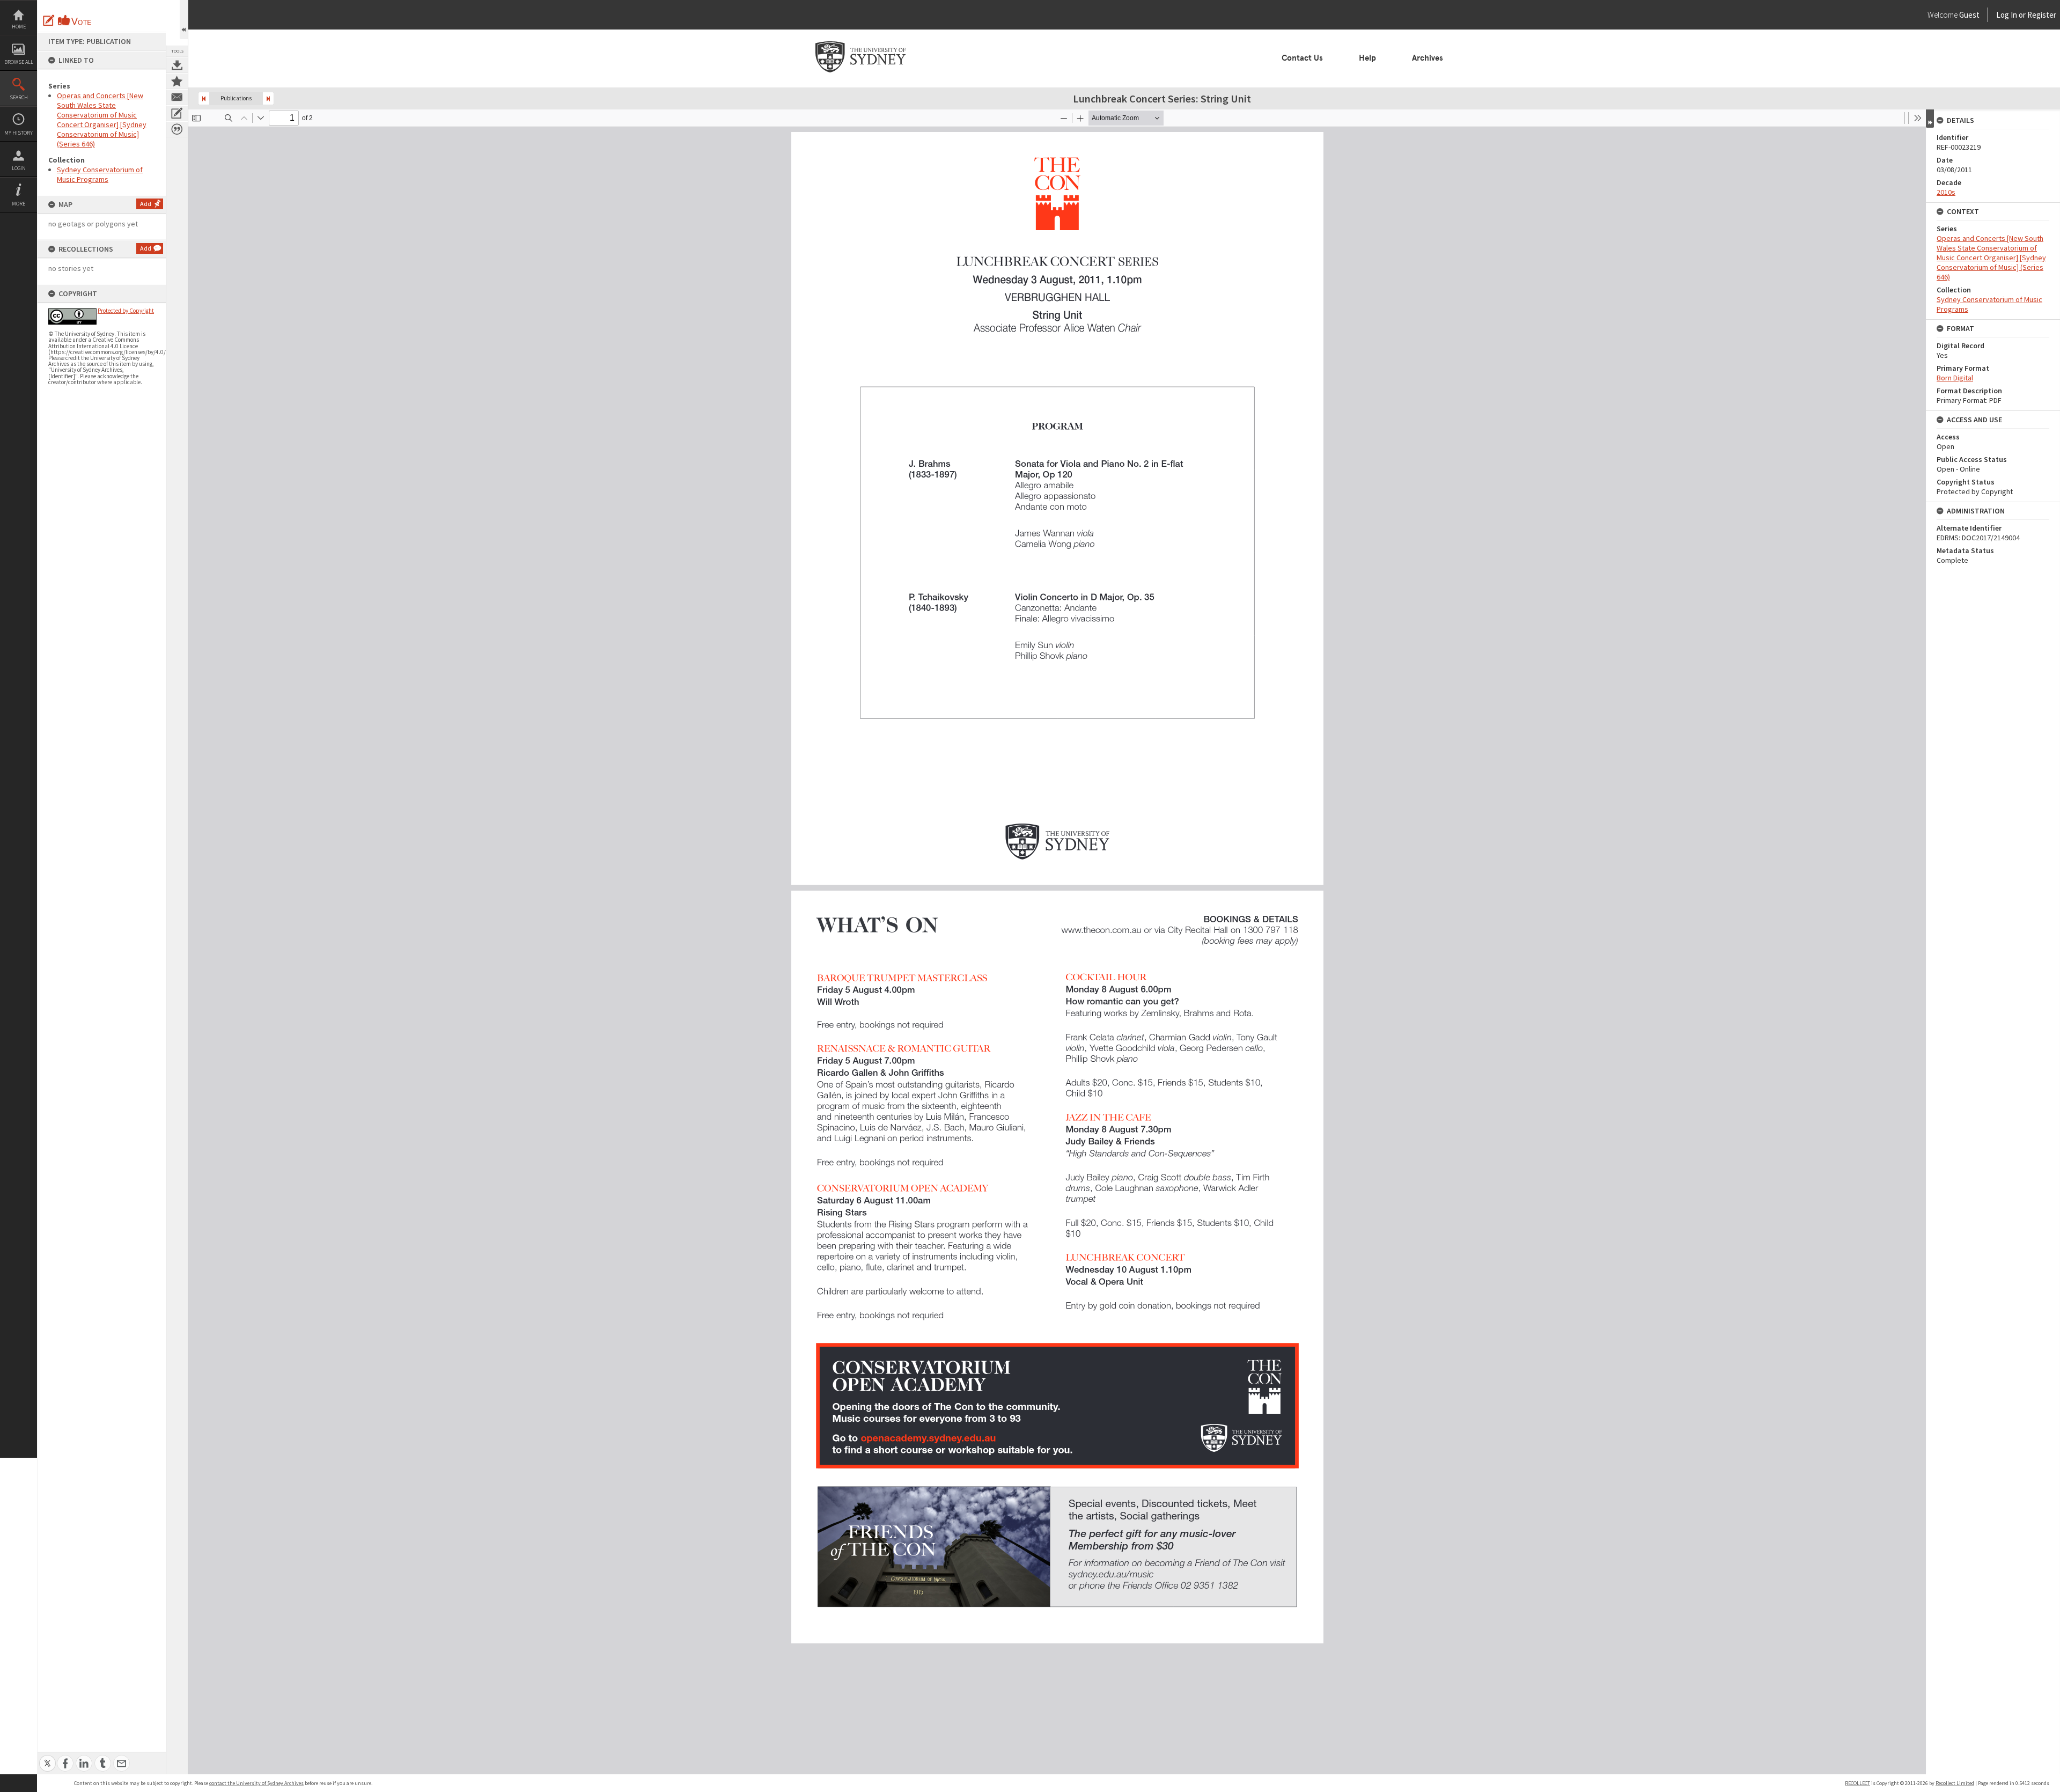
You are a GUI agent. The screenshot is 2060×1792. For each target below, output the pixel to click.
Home (19, 27)
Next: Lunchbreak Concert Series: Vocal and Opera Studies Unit (268, 98)
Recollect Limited (1955, 1783)
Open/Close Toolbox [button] (184, 20)
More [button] (19, 204)
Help (1367, 58)
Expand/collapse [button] (1930, 119)
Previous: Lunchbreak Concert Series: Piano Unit (204, 98)
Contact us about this (177, 97)
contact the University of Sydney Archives (256, 1783)
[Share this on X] (47, 1757)
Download (177, 65)
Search (19, 97)
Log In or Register (2006, 15)
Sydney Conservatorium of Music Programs (100, 174)
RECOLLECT (1857, 1783)
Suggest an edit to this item (49, 20)
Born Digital (1955, 378)
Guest (1969, 15)
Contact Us (1302, 58)
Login (19, 168)
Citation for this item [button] (177, 129)
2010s (1946, 192)
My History (19, 133)
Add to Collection (177, 81)
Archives (1428, 58)
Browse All (19, 62)
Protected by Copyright (126, 311)
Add (146, 204)
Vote (75, 20)
